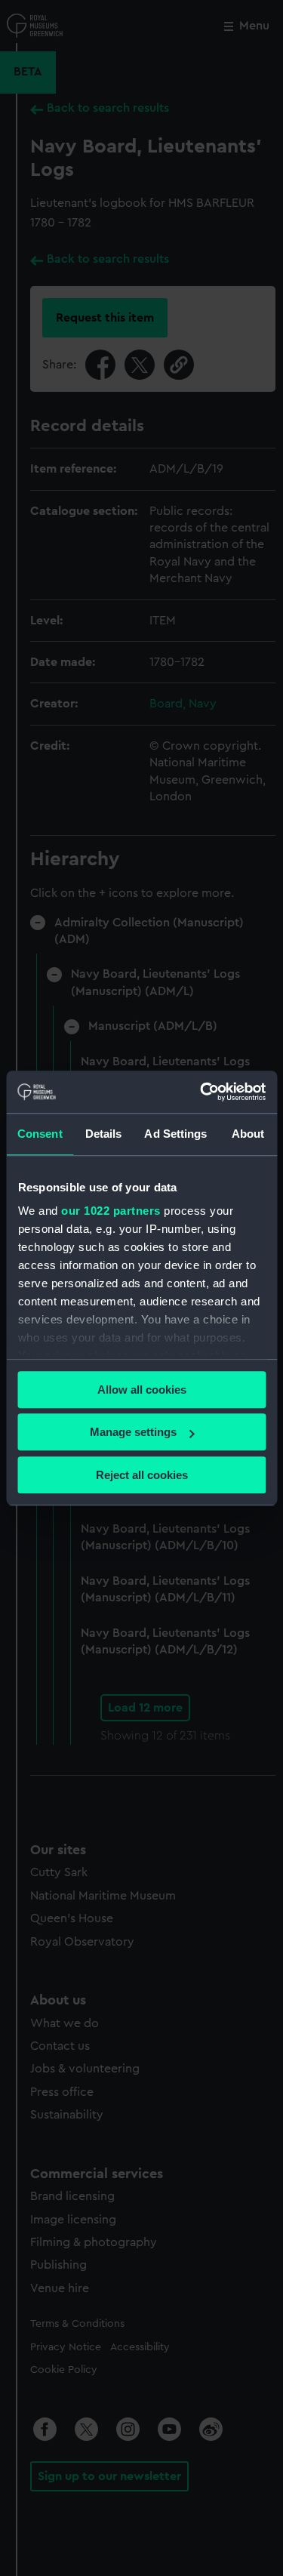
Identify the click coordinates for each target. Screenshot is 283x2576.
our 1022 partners (111, 1211)
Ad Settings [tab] (175, 1134)
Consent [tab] (40, 1134)
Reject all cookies (142, 1475)
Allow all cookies (142, 1390)
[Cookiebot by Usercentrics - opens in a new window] (201, 1092)
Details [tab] (104, 1134)
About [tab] (248, 1134)
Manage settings (133, 1432)
